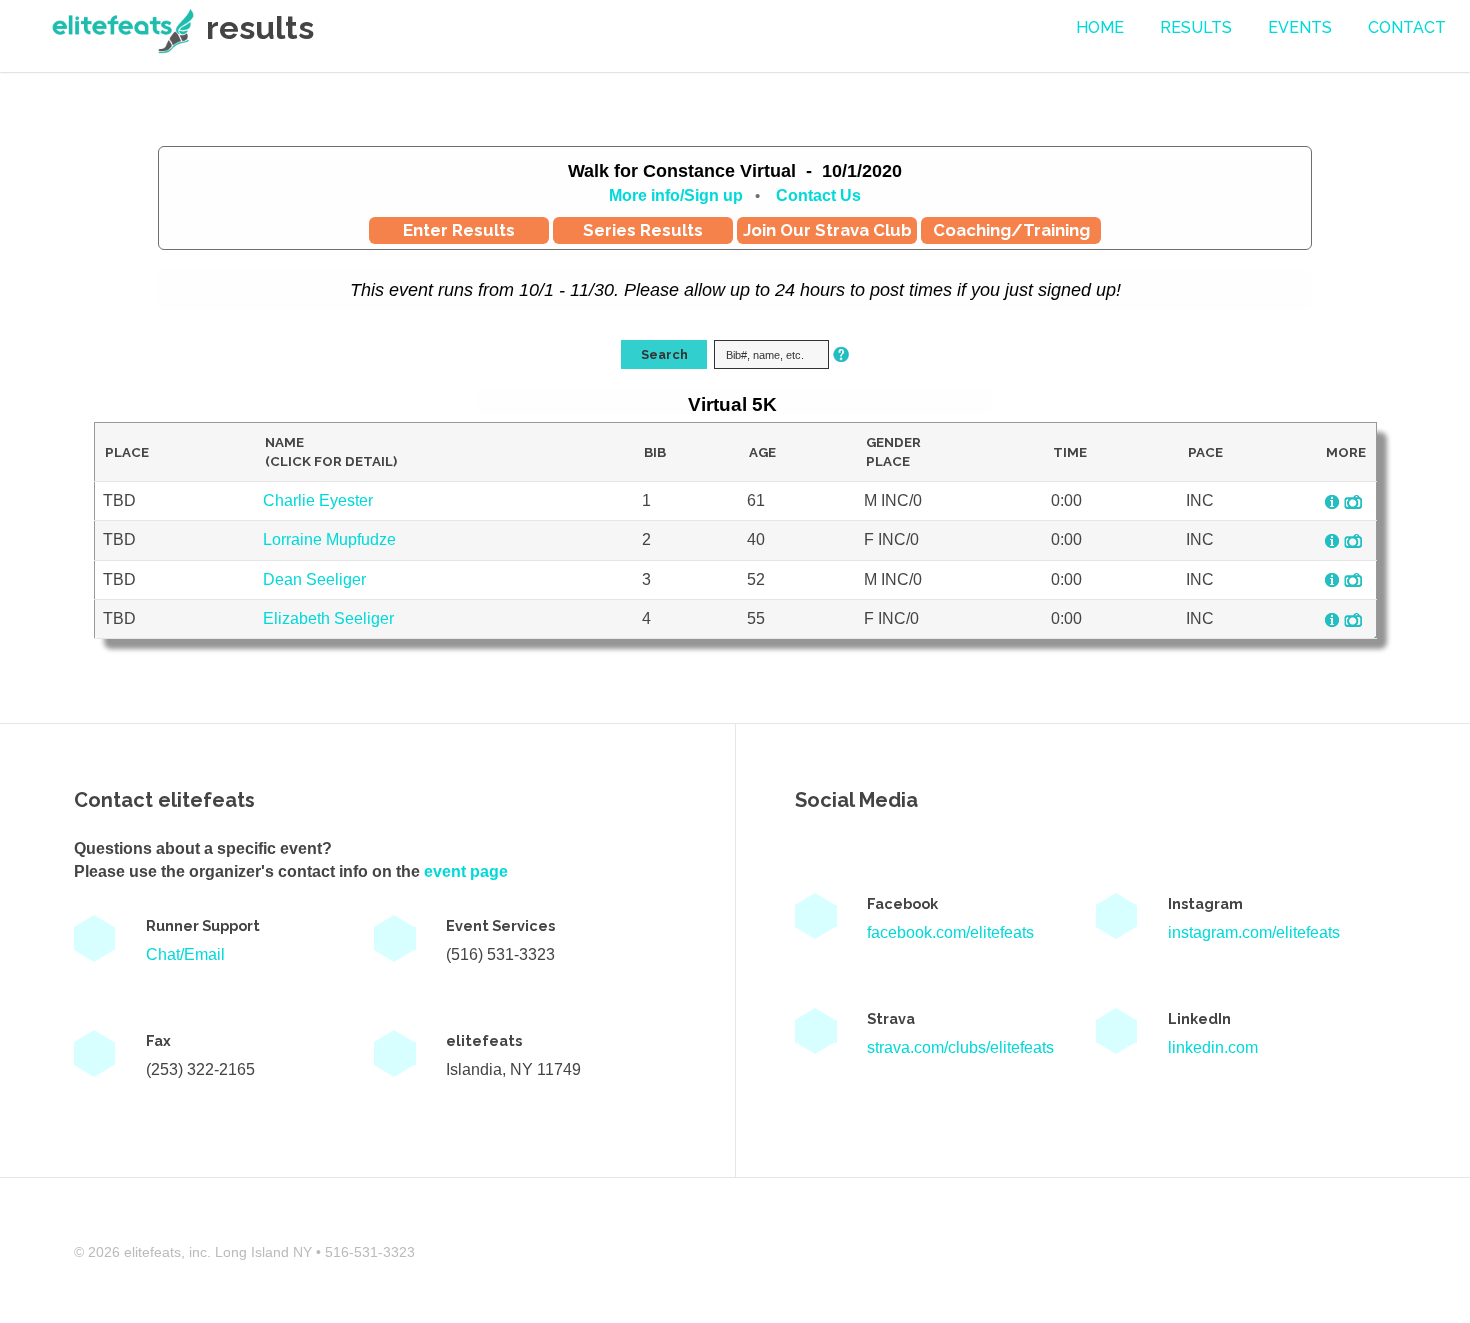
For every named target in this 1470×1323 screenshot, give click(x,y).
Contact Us (818, 195)
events (1300, 27)
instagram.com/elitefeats (1254, 932)
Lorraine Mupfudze (329, 539)
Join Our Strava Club (827, 230)
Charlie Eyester (318, 500)
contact (1407, 27)
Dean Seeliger (314, 579)
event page (466, 871)
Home (1100, 27)
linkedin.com (1213, 1047)
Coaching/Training (1011, 230)
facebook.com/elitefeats (950, 932)
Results (1196, 27)
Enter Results (459, 230)
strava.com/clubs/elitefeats (960, 1047)
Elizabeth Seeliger (328, 618)
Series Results (643, 230)
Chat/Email (185, 954)
